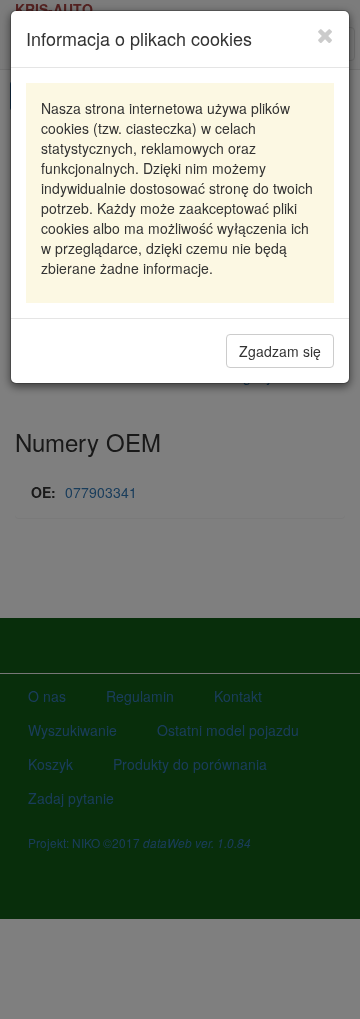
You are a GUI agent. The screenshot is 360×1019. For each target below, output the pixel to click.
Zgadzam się (280, 351)
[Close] (325, 35)
